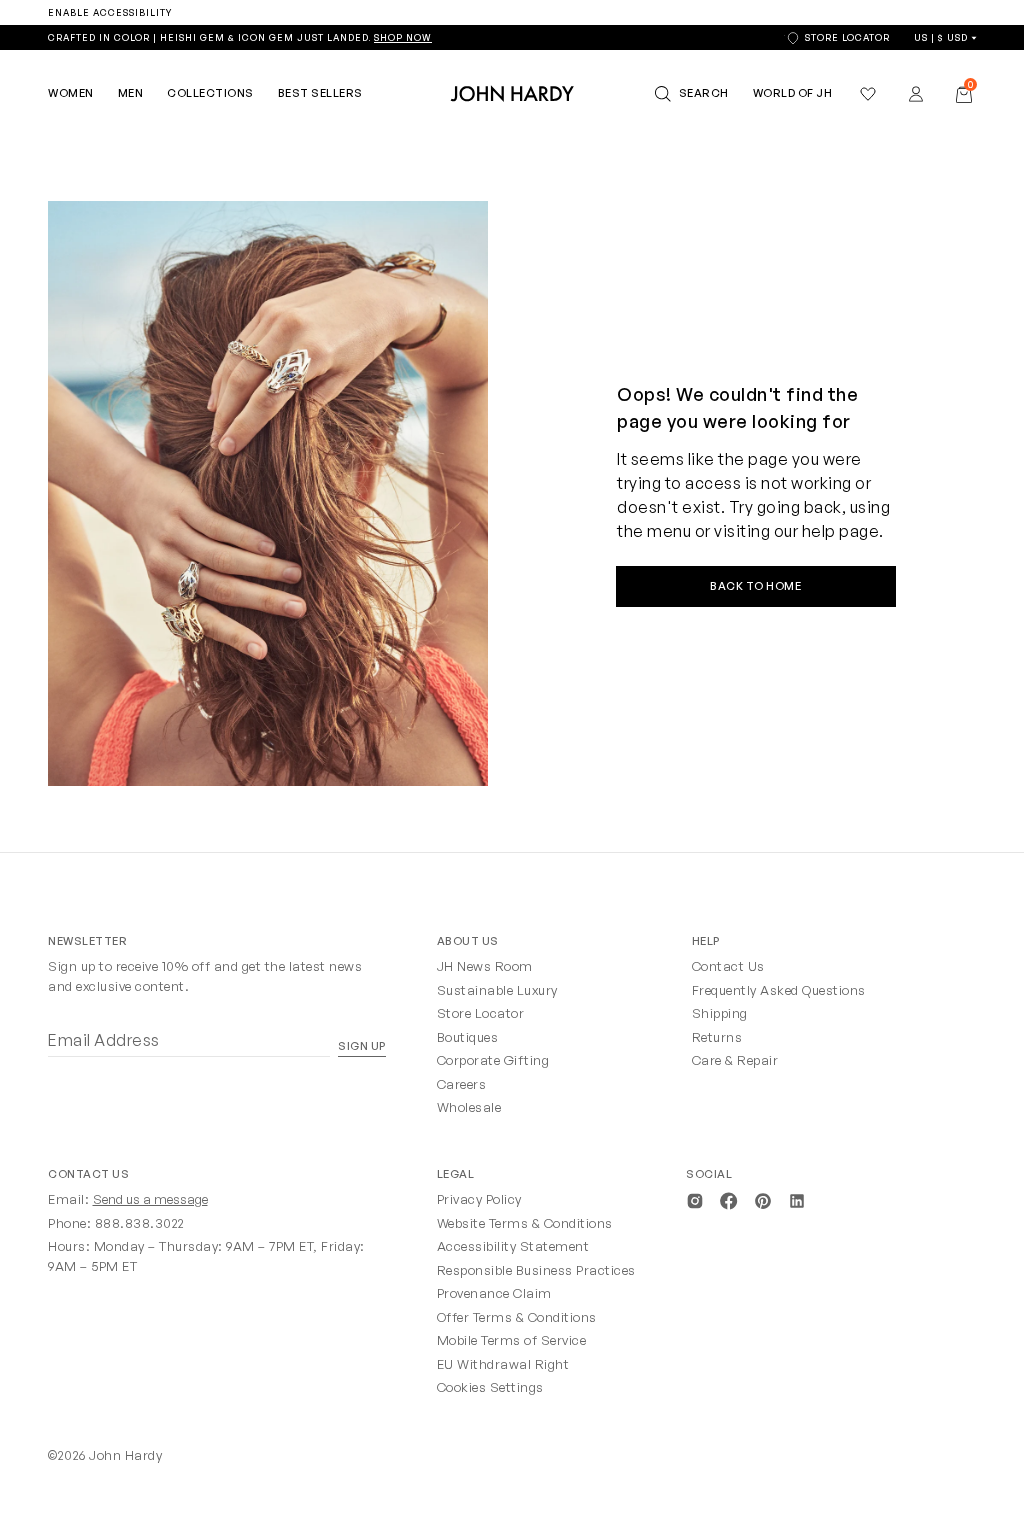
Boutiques (468, 1037)
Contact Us (728, 966)
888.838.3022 (140, 1223)
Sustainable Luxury (497, 990)
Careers (462, 1084)
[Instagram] (695, 1199)
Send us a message (150, 1199)
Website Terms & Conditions (525, 1223)
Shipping (720, 1013)
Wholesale (469, 1107)
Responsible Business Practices (536, 1270)
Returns (717, 1037)
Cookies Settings (490, 1387)
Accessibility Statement (513, 1246)
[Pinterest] (763, 1199)
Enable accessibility (110, 12)
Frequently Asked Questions (779, 990)
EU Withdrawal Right (503, 1364)
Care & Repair (735, 1060)
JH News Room (485, 966)
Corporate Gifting (493, 1060)
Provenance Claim (494, 1293)
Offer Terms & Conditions (517, 1317)
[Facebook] (729, 1199)
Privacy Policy (479, 1199)
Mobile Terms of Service (512, 1340)
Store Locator (481, 1013)
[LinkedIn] (797, 1199)
